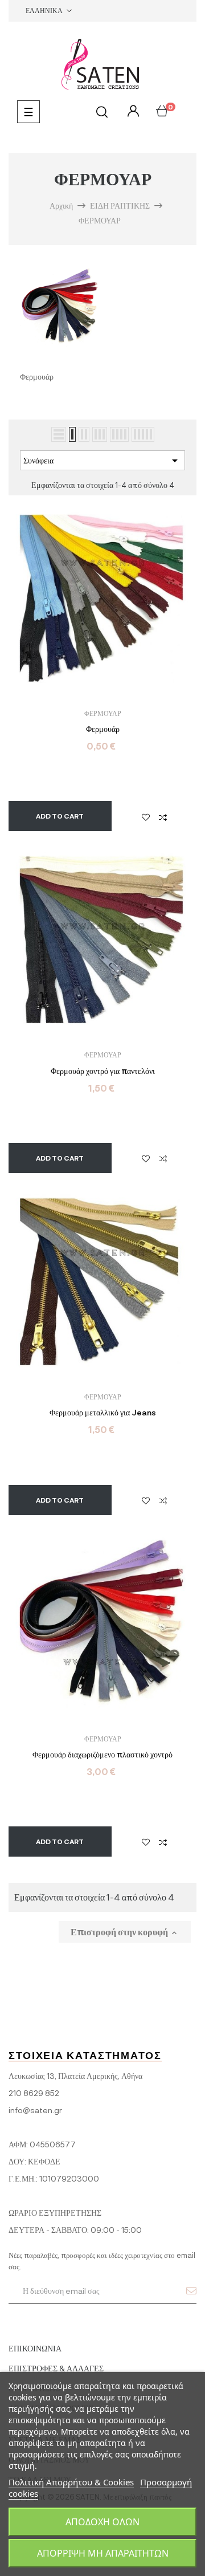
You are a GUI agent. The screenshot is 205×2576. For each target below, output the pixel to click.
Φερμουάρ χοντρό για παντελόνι (103, 1071)
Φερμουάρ (103, 729)
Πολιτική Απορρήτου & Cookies (71, 2482)
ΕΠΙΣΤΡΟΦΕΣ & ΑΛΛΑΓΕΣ (56, 2368)
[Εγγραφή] (191, 2290)
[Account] (132, 111)
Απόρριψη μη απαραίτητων (103, 2553)
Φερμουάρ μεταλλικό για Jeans (103, 1413)
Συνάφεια (102, 461)
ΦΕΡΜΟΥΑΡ (103, 713)
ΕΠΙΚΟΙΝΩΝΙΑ (35, 2348)
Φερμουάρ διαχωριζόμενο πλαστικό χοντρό (102, 1755)
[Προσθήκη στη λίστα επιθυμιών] (146, 816)
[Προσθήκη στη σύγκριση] (163, 816)
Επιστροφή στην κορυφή (125, 1932)
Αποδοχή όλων (102, 2522)
